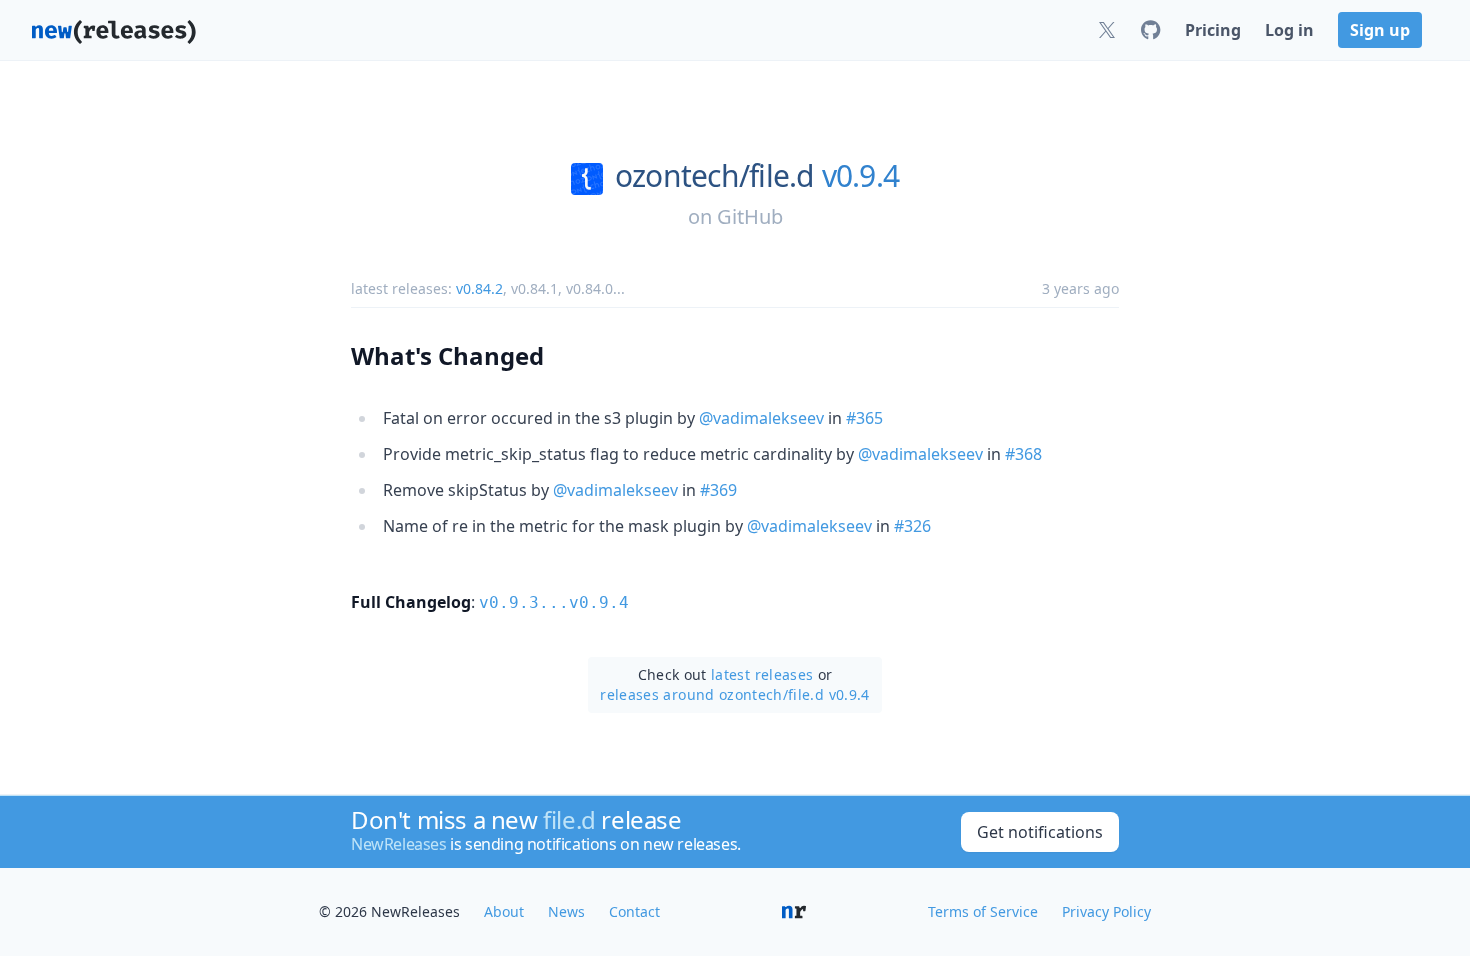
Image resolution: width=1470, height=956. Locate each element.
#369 (718, 490)
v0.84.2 (479, 288)
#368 (1023, 454)
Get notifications (1040, 832)
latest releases (762, 674)
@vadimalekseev (761, 418)
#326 (912, 526)
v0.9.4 (861, 176)
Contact (634, 911)
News (566, 911)
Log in (1289, 30)
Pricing (1213, 30)
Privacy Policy (1106, 911)
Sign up (1380, 30)
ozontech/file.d (714, 176)
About (504, 911)
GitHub (750, 216)
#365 (864, 418)
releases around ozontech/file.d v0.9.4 (734, 694)
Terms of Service (983, 911)
